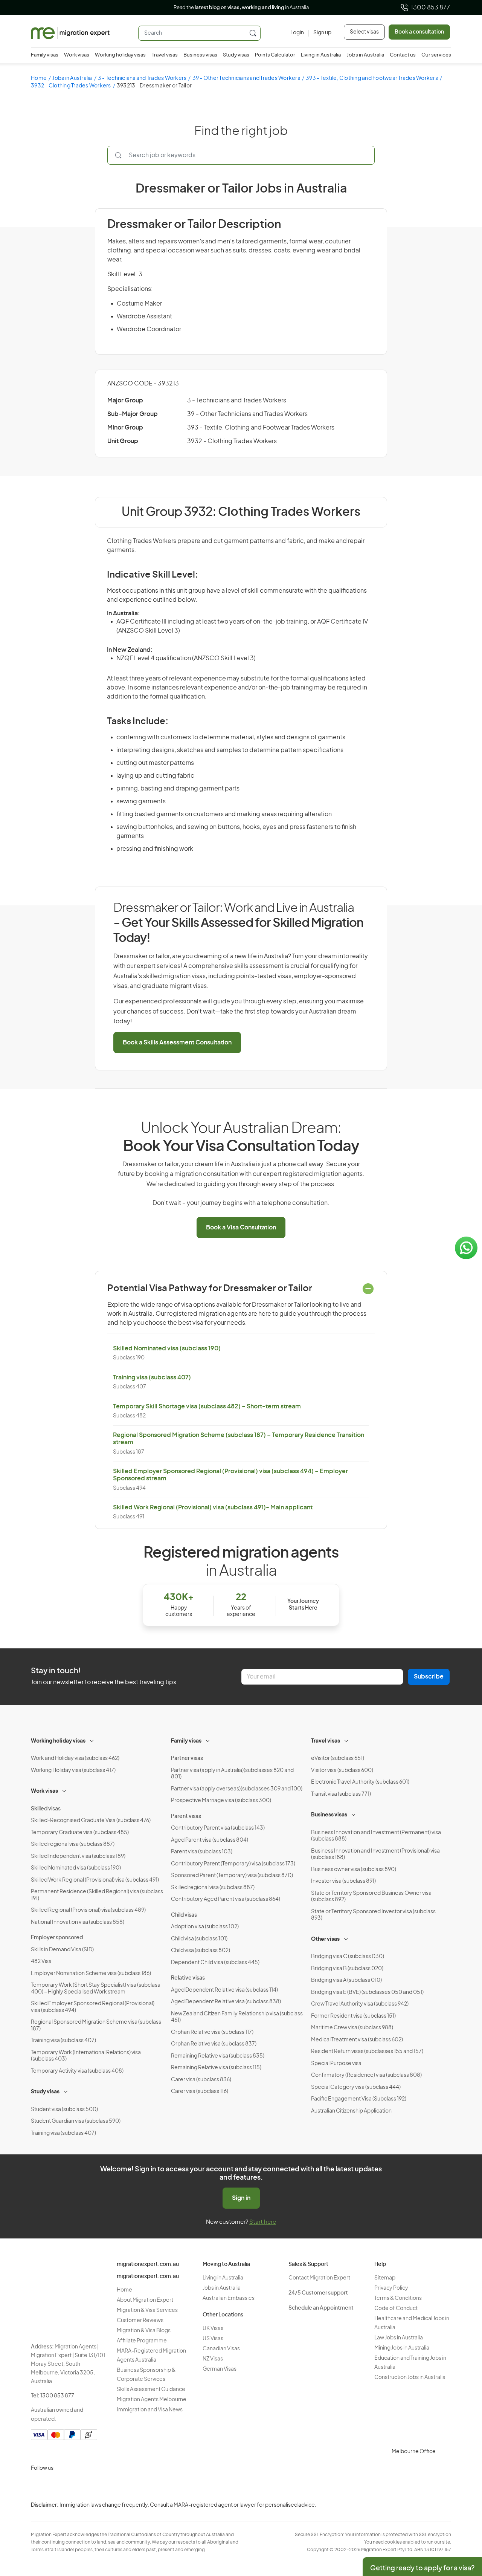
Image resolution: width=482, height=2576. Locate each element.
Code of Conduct (396, 2308)
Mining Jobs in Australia (402, 2348)
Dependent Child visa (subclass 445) (215, 1963)
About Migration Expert (145, 2300)
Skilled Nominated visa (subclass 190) (167, 1348)
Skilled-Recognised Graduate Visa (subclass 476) (91, 1821)
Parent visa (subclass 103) (202, 1852)
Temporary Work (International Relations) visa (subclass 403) (86, 2056)
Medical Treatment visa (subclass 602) (357, 2040)
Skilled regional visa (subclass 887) (73, 1844)
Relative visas (188, 1978)
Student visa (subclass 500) (64, 2110)
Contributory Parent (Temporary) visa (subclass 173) (233, 1864)
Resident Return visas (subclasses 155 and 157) (367, 2052)
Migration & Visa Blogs (144, 2331)
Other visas (325, 1939)
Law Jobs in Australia (399, 2338)
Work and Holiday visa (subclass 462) (75, 1758)
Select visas (364, 32)
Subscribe (429, 1677)
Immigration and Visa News (150, 2410)
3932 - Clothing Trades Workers (71, 86)
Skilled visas (46, 1809)
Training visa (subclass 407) (152, 1377)
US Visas (213, 2339)
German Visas (220, 2369)
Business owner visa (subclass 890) (354, 1870)
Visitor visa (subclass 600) (342, 1770)
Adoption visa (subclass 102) (205, 1927)
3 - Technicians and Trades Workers (142, 78)
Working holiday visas (120, 55)
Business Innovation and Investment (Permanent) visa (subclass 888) (376, 1836)
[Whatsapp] (111, 2486)
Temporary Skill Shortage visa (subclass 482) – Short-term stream (207, 1406)
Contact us (403, 55)
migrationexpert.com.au (148, 2264)
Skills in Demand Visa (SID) (62, 1950)
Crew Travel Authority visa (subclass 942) (360, 2004)
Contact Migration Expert (319, 2278)
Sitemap (385, 2278)
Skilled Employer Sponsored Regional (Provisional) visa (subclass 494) (93, 2007)
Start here (263, 2222)
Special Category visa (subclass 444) (356, 2087)
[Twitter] (75, 2486)
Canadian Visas (221, 2349)
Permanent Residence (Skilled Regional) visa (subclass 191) (97, 1895)
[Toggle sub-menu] (92, 1740)
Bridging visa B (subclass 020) (347, 1969)
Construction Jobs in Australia (410, 2377)
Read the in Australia (241, 8)
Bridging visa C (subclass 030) (348, 1957)
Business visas (200, 55)
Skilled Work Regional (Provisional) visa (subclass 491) (95, 1880)
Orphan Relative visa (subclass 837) (214, 2044)
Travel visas (165, 55)
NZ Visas (213, 2359)
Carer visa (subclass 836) (201, 2080)
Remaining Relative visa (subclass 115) (216, 2068)
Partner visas (187, 1758)
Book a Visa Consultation (241, 1228)
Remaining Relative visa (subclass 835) (218, 2056)
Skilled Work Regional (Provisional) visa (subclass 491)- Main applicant (213, 1507)
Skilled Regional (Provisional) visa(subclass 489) (88, 1910)
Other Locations (223, 2315)
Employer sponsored (57, 1938)
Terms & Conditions (398, 2298)
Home (39, 78)
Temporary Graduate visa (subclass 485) (80, 1833)
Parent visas (186, 1816)
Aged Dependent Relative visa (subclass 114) (224, 1990)
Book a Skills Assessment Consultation (177, 1043)
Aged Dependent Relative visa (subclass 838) (226, 2002)
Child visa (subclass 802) (201, 1951)
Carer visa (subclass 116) (200, 2091)
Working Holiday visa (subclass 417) (73, 1770)
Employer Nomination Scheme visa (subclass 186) (91, 1974)
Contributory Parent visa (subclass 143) (218, 1828)
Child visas (184, 1915)
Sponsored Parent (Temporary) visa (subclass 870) (232, 1876)
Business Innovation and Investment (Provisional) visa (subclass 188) (375, 1854)
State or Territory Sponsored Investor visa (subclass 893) (373, 1915)
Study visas (236, 55)
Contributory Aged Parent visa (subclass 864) (226, 1899)
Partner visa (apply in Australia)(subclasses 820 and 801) (232, 1774)
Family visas (45, 55)
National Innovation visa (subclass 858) (78, 1922)
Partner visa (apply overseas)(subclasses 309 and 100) (237, 1789)
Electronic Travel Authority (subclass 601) (360, 1782)
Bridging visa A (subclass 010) (346, 1980)
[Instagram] (38, 2486)
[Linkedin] (93, 2486)
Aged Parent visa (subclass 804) (210, 1840)
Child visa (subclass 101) (199, 1939)
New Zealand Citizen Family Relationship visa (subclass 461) (237, 2017)
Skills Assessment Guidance (151, 2389)
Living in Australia (321, 55)
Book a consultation (419, 32)
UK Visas (213, 2328)
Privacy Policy (391, 2288)
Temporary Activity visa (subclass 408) (77, 2071)
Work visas (77, 55)
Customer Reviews (140, 2321)
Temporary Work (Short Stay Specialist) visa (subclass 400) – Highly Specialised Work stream (95, 1989)
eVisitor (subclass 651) (338, 1758)
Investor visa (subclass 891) (343, 1881)
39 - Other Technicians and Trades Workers (246, 78)
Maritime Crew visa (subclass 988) (352, 2028)
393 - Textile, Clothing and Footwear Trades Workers (372, 78)
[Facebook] (56, 2486)
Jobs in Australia (365, 55)
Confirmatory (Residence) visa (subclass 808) (366, 2075)
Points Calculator (275, 55)
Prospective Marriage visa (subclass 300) (221, 1801)
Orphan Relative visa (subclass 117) (212, 2032)
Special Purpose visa (336, 2064)
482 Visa (41, 1961)
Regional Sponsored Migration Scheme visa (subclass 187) (96, 2026)
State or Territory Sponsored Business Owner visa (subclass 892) (371, 1897)
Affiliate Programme (142, 2341)
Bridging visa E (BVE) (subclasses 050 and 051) (367, 1992)
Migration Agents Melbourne (152, 2400)
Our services (436, 55)
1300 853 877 (430, 8)
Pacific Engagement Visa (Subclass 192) (359, 2099)
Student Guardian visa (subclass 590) (76, 2121)
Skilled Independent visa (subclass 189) (78, 1856)
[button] (461, 2525)
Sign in (241, 2198)
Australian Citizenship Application (351, 2111)
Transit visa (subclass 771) (341, 1794)
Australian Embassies (229, 2298)
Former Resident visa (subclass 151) (353, 2016)
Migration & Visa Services (147, 2310)
